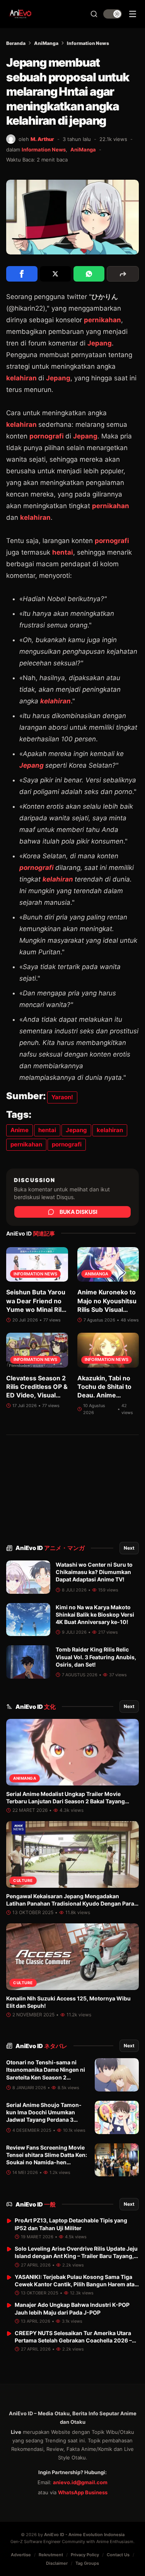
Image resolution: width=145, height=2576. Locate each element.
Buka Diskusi (78, 1212)
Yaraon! (62, 1097)
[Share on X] (55, 274)
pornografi (47, 436)
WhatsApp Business (83, 2492)
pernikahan (102, 320)
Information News (88, 43)
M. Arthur (42, 139)
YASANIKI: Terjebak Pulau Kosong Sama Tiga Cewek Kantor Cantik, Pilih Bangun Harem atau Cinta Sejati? (76, 2284)
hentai (63, 552)
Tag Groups (87, 2563)
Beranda (16, 43)
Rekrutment (51, 2555)
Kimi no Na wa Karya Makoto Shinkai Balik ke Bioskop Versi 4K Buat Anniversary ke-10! (95, 1615)
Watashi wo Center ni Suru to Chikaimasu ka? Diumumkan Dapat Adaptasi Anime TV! (94, 1572)
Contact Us (118, 2555)
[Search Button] (94, 14)
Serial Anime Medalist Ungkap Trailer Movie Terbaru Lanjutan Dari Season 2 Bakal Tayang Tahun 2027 (66, 1801)
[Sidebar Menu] (133, 14)
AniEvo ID (50, 1548)
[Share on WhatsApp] (89, 274)
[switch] (113, 14)
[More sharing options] (123, 274)
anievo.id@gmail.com (80, 2482)
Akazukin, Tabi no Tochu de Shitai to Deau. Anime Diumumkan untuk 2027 (105, 1395)
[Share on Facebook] (22, 274)
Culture (23, 1880)
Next (129, 1548)
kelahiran (22, 378)
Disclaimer (57, 2563)
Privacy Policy (85, 2555)
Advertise (21, 2555)
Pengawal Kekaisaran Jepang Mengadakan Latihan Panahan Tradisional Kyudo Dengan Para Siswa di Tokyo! (70, 1904)
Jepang (100, 343)
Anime (20, 1130)
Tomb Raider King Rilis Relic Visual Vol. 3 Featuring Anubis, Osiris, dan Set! (96, 1657)
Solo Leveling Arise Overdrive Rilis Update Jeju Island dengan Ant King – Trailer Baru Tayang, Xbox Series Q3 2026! (76, 2256)
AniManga (46, 43)
